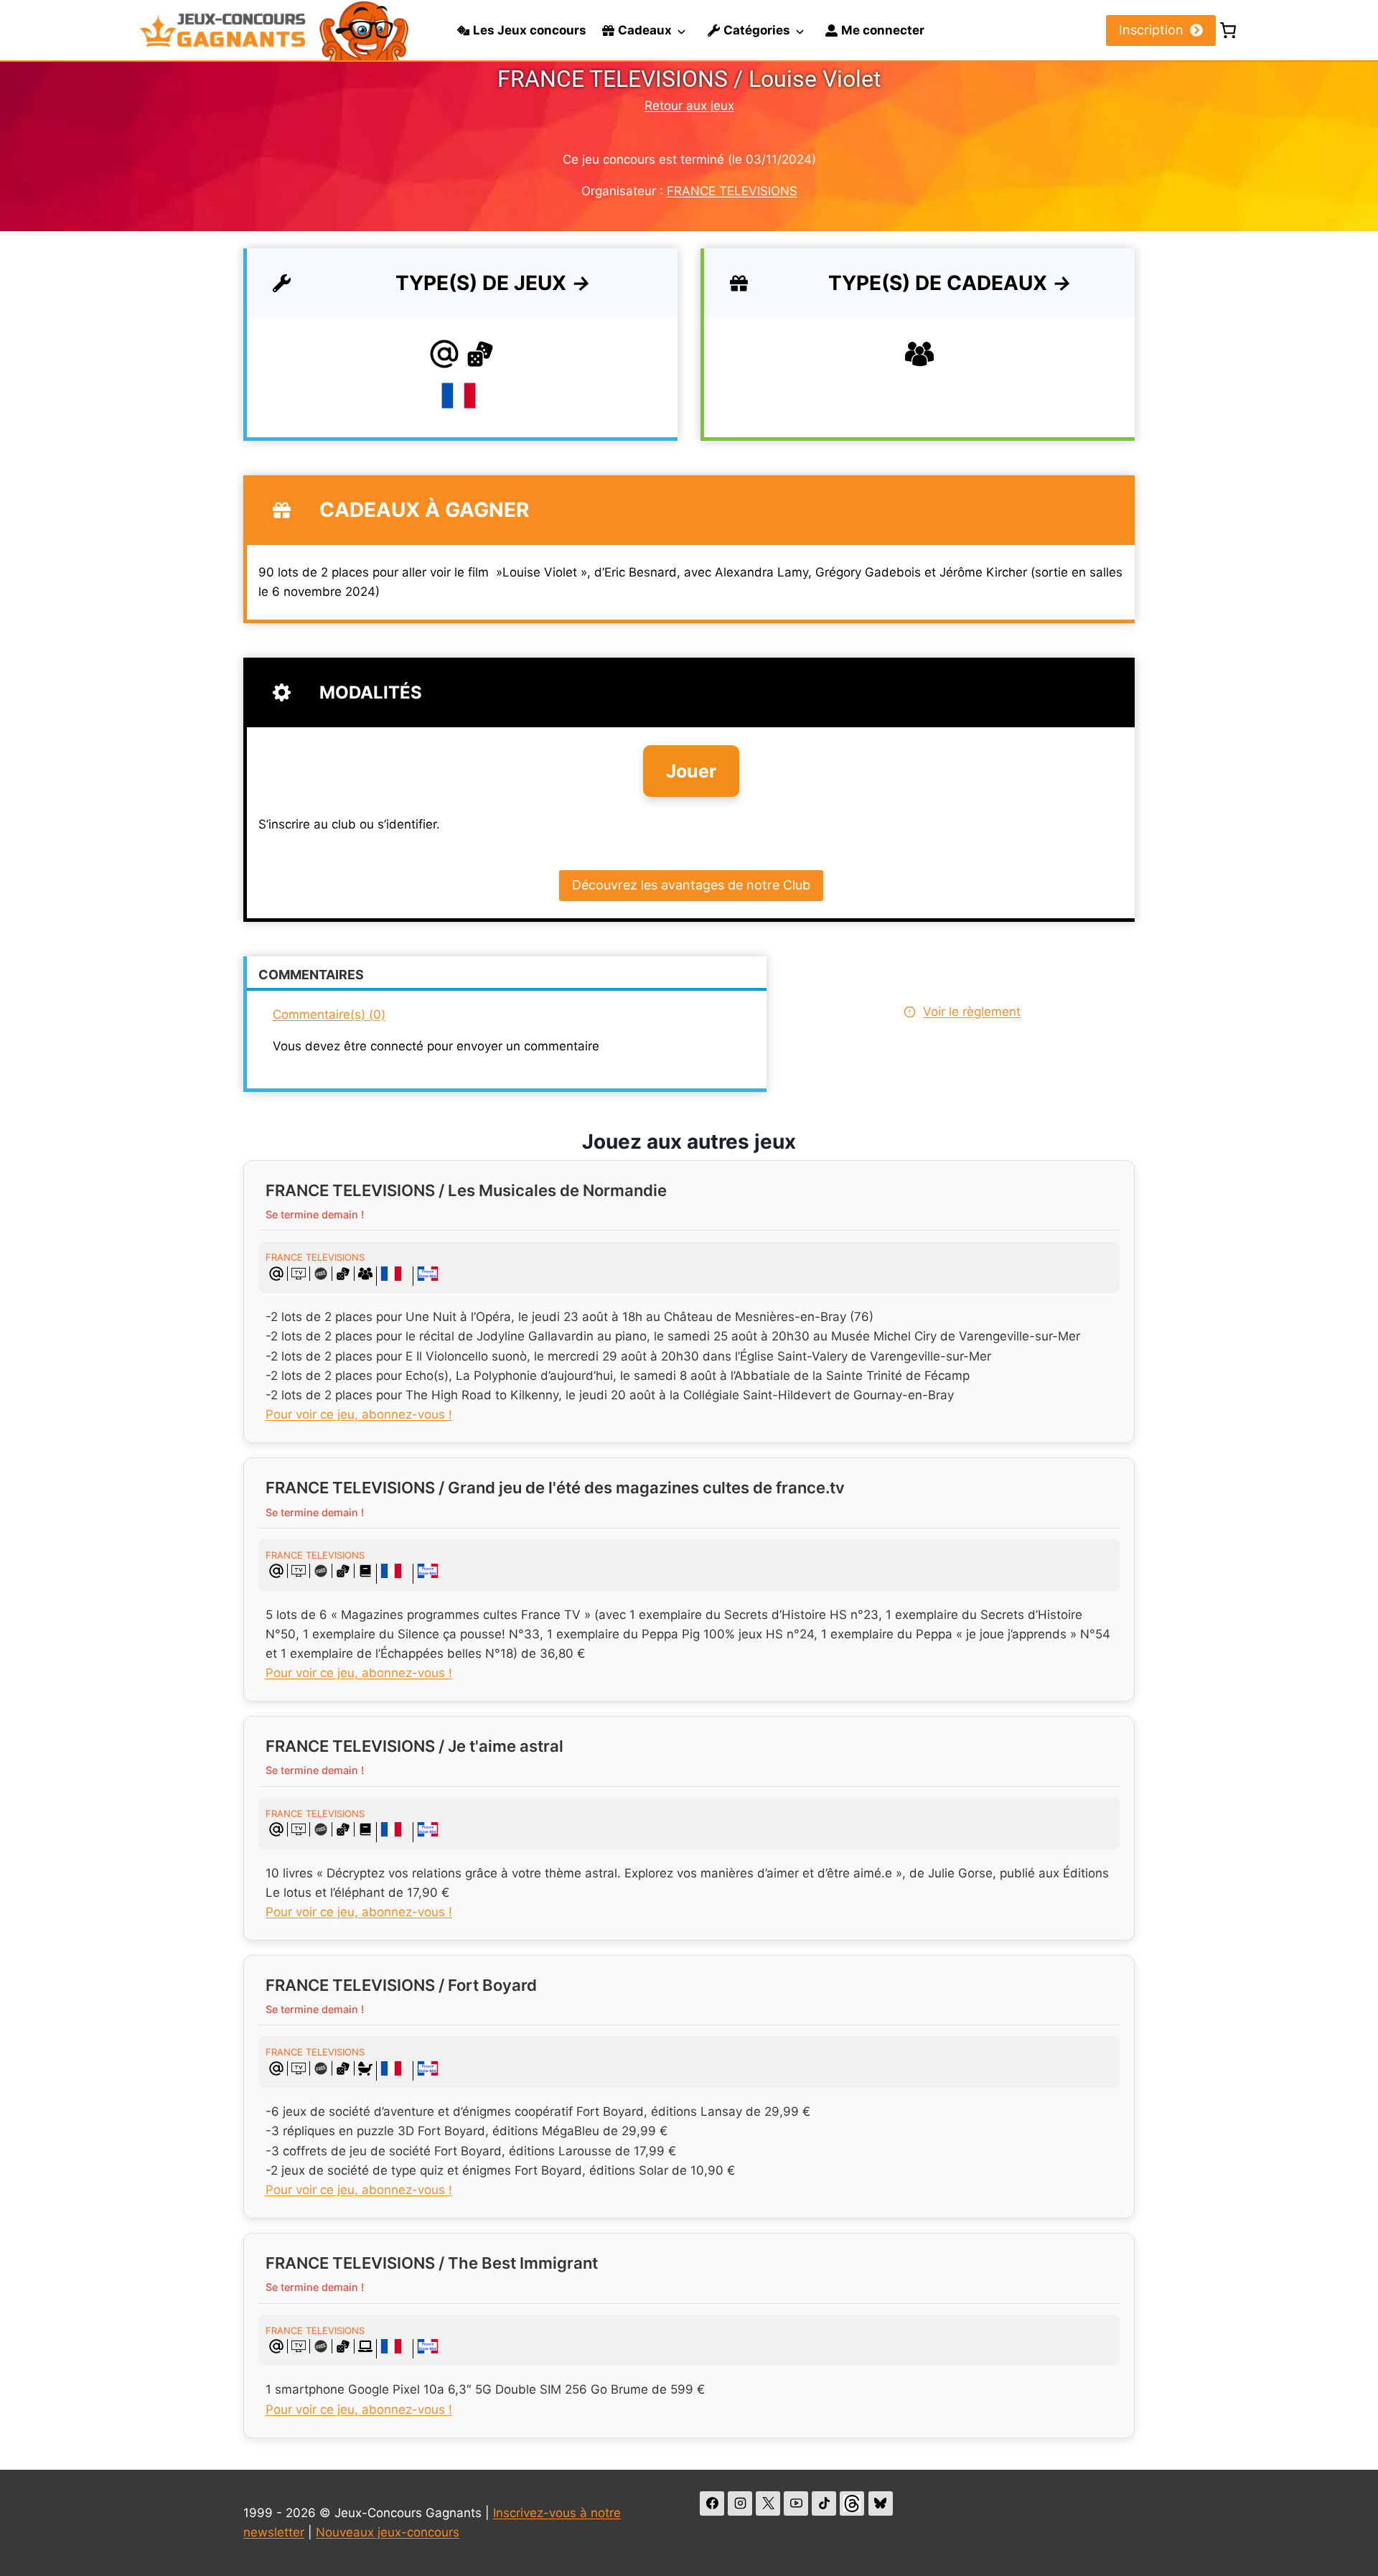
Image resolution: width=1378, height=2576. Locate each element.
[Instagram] (740, 2503)
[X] (768, 2503)
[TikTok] (824, 2503)
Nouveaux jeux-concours (388, 2532)
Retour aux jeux (689, 106)
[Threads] (852, 2503)
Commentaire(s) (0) (329, 1014)
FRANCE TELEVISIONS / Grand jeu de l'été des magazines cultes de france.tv (555, 1488)
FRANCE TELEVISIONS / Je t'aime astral (414, 1746)
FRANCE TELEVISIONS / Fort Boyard (401, 1985)
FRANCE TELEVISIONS (732, 191)
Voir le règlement (972, 1012)
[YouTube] (796, 2503)
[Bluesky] (881, 2503)
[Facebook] (712, 2503)
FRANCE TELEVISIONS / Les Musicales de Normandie (466, 1190)
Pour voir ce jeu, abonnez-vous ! (359, 1414)
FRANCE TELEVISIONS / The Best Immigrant (432, 2263)
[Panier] (1228, 30)
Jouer (691, 771)
